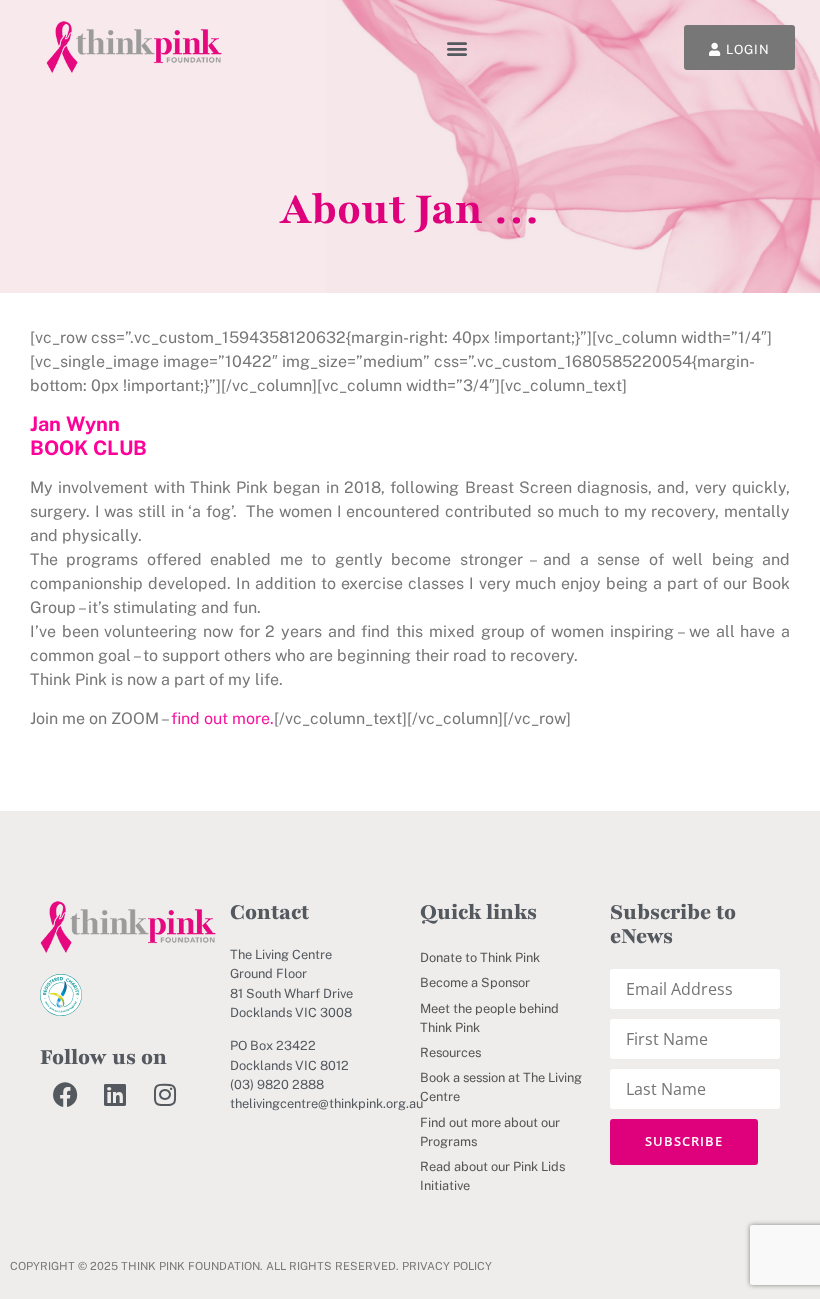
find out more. (222, 718)
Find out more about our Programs (490, 1132)
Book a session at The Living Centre (501, 1087)
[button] (457, 47)
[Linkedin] (115, 1095)
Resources (450, 1052)
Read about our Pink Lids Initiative (492, 1176)
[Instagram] (165, 1095)
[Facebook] (65, 1095)
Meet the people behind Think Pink (489, 1018)
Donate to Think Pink (480, 957)
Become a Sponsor (475, 982)
